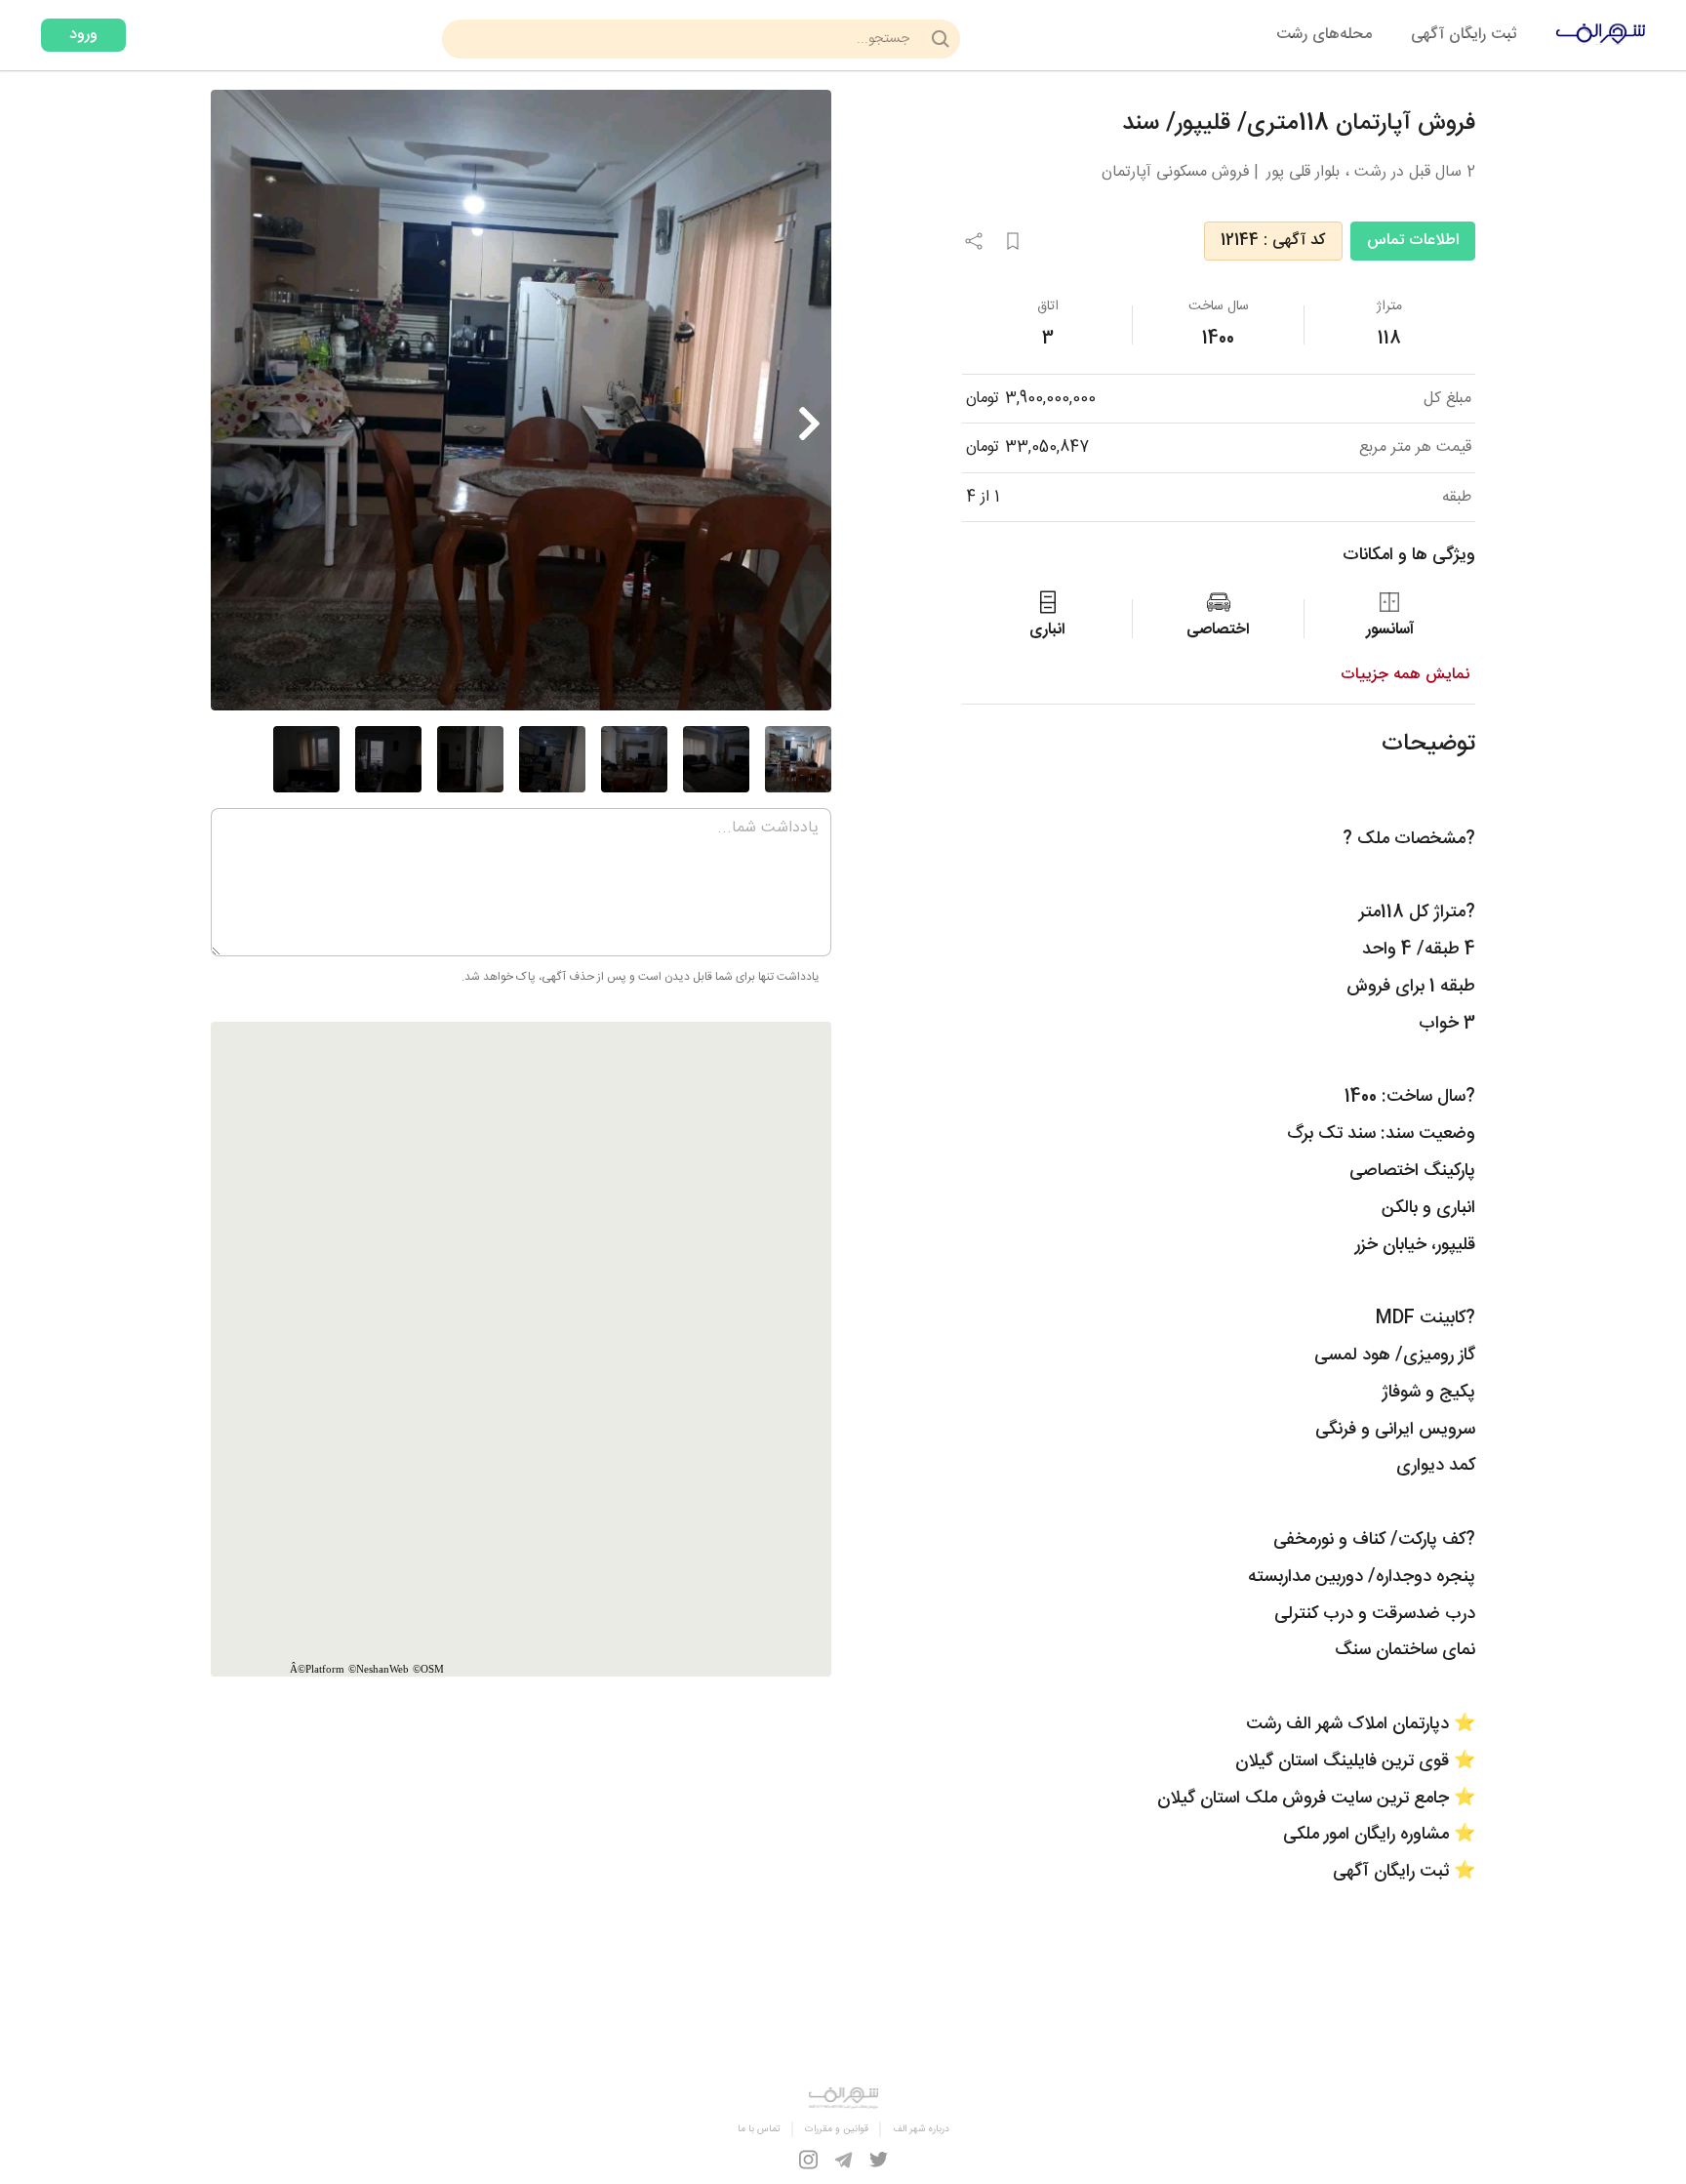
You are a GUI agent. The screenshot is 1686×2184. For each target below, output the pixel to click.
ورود (83, 35)
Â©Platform (317, 1669)
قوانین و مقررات (837, 2129)
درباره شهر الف (921, 2129)
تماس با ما (759, 2129)
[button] (809, 429)
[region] (521, 1349)
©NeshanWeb (379, 1669)
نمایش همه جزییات (1405, 675)
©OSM (428, 1669)
